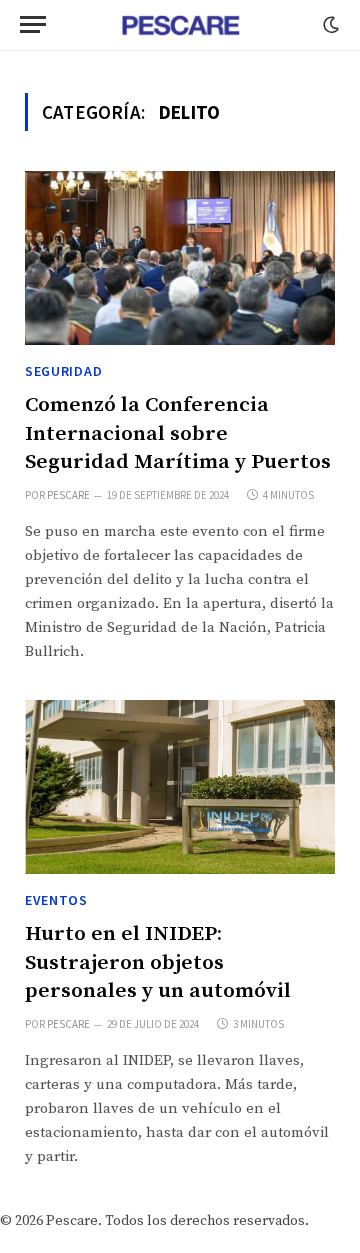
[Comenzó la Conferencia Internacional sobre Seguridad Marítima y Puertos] (180, 258)
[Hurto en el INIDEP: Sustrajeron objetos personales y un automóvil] (180, 787)
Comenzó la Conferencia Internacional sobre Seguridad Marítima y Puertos (178, 433)
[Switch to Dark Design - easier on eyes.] (329, 25)
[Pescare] (180, 25)
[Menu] (33, 24)
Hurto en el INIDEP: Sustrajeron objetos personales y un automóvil (158, 962)
